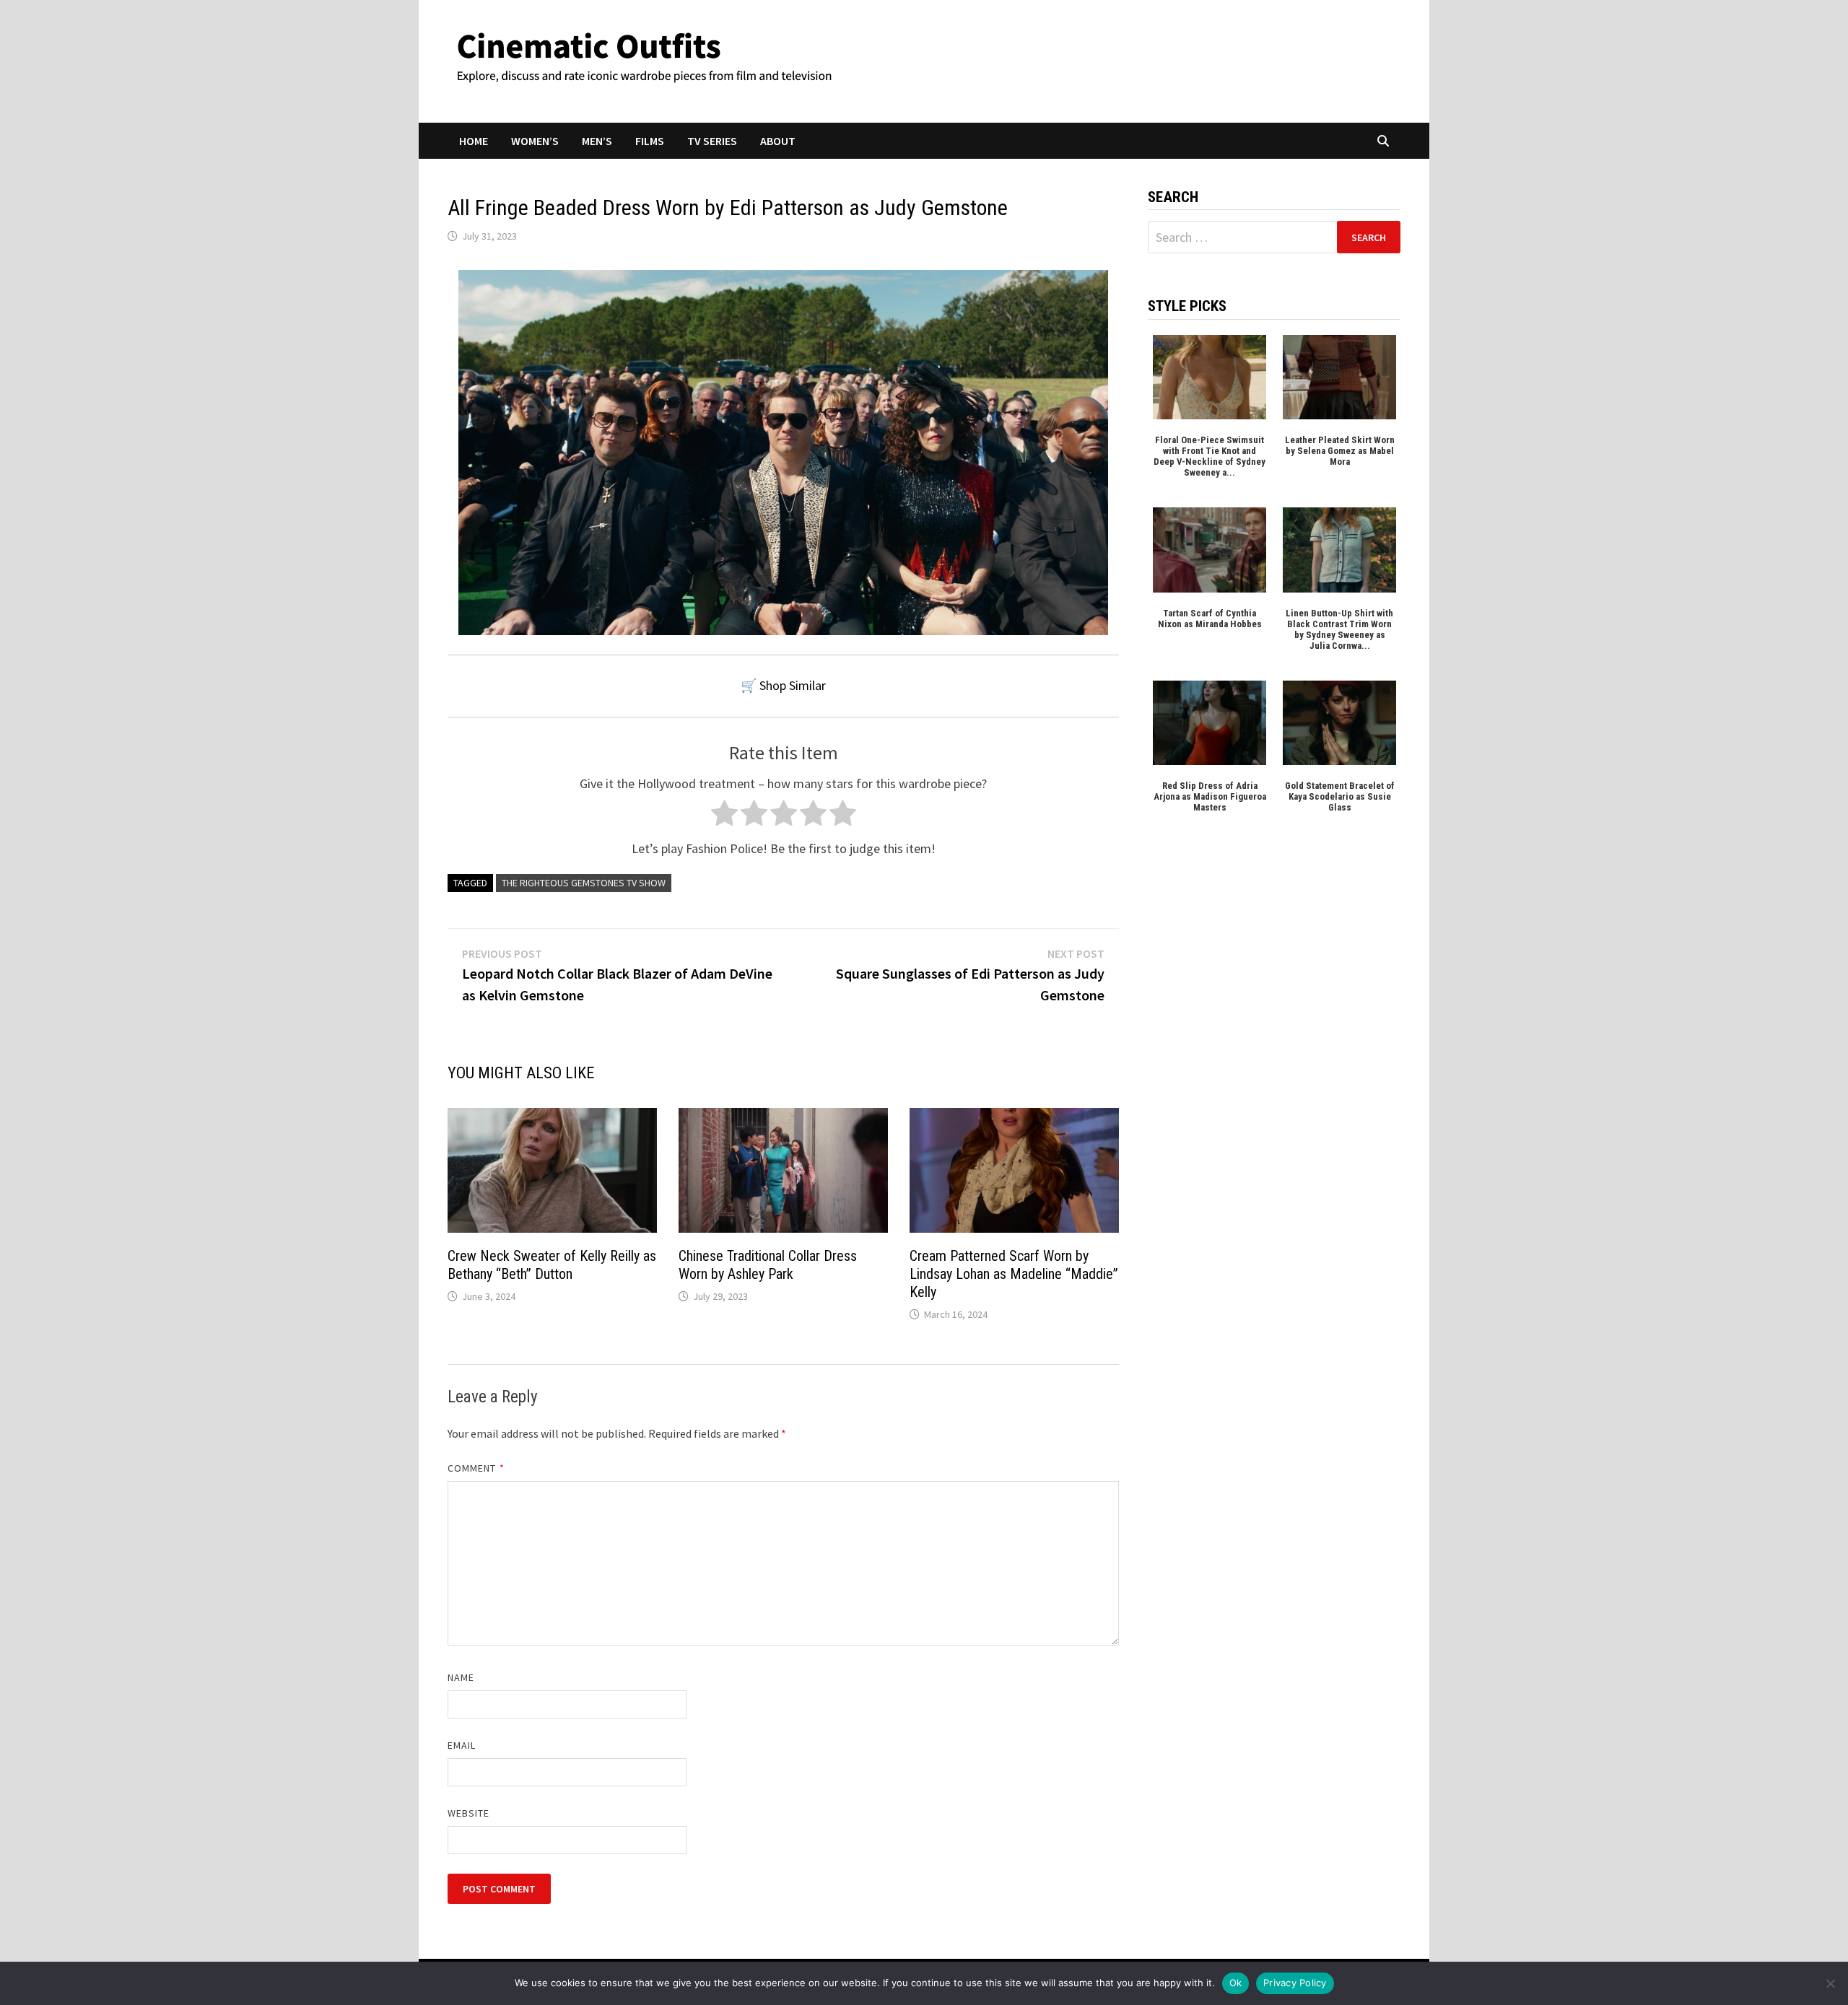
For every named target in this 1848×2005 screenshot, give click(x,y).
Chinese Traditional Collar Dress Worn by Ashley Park (768, 1265)
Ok (1236, 1983)
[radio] (724, 817)
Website (469, 1813)
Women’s (535, 141)
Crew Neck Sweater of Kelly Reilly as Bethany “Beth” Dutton (552, 1265)
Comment (476, 1468)
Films (650, 141)
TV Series (712, 141)
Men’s (597, 141)
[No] (1830, 1983)
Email (462, 1745)
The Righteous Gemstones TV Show (584, 883)
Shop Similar (793, 685)
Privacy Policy (1295, 1983)
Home (474, 141)
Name (461, 1677)
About (778, 141)
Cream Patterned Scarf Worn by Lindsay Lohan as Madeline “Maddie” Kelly (1014, 1274)
